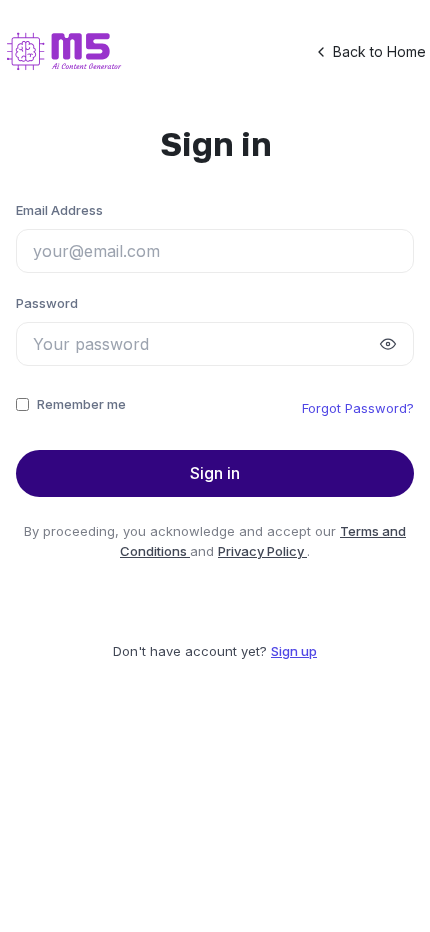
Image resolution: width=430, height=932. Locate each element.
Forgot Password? (358, 408)
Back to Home (379, 51)
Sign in (215, 473)
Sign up (294, 651)
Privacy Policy (262, 551)
